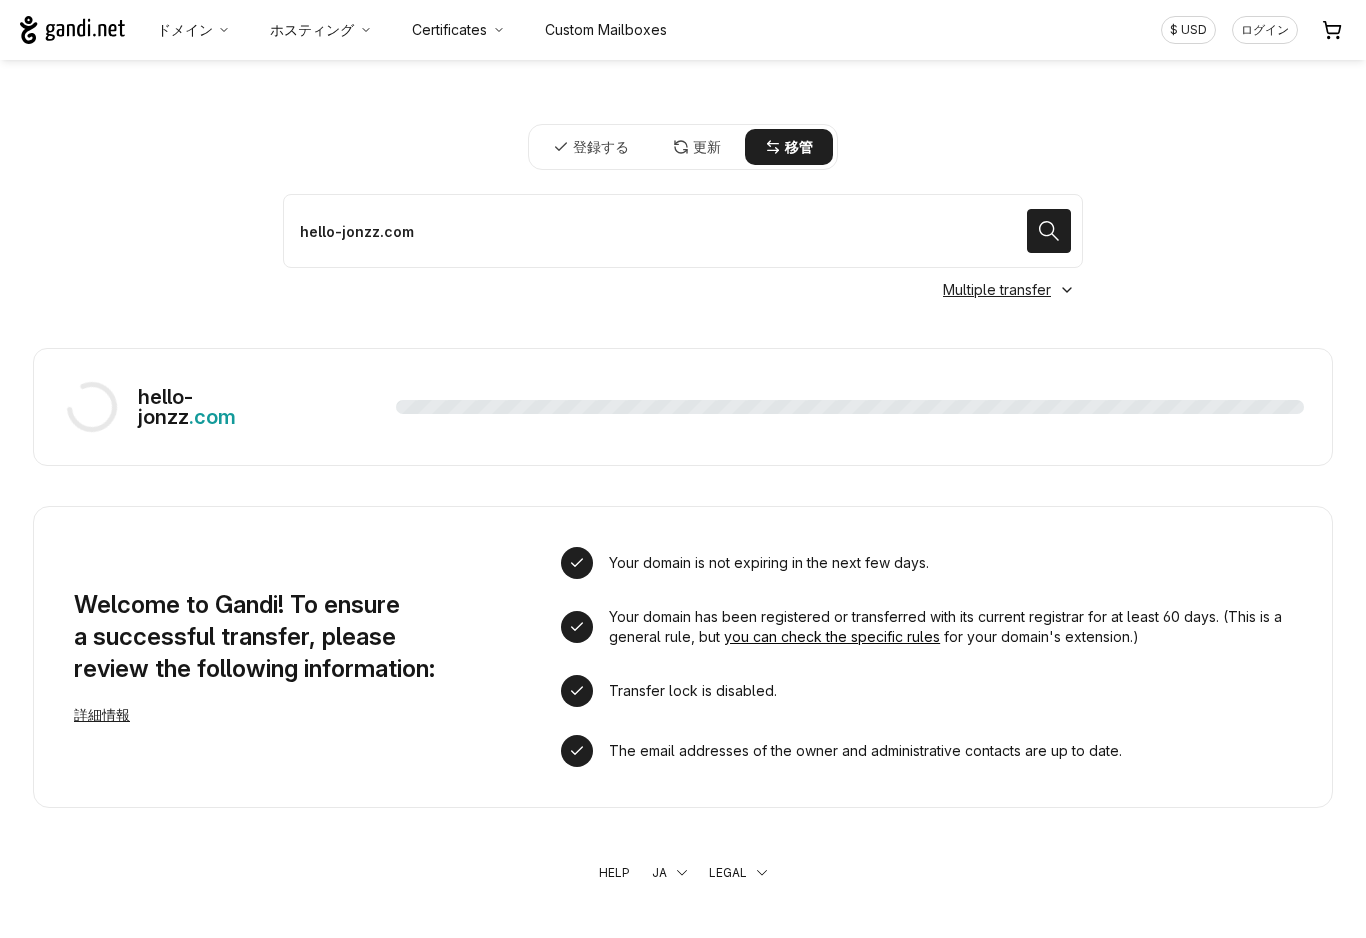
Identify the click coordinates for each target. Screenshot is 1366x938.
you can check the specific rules (832, 636)
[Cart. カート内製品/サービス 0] (1332, 30)
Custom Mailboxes (606, 29)
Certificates (449, 29)
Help (614, 872)
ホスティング (312, 29)
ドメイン (185, 29)
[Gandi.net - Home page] (72, 30)
